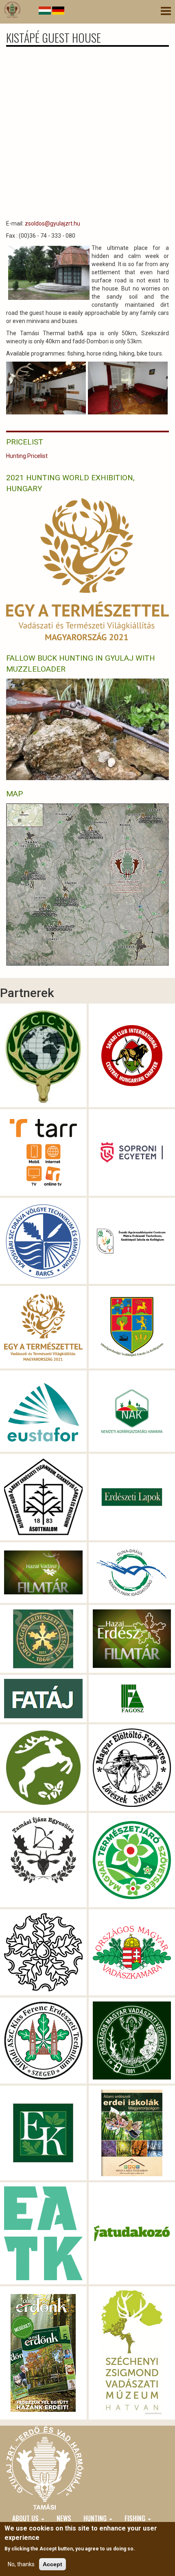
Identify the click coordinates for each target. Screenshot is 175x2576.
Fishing (136, 2518)
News (64, 2518)
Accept (52, 2564)
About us (26, 2518)
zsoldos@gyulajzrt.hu (52, 223)
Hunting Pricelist (27, 456)
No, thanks (21, 2564)
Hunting (96, 2518)
